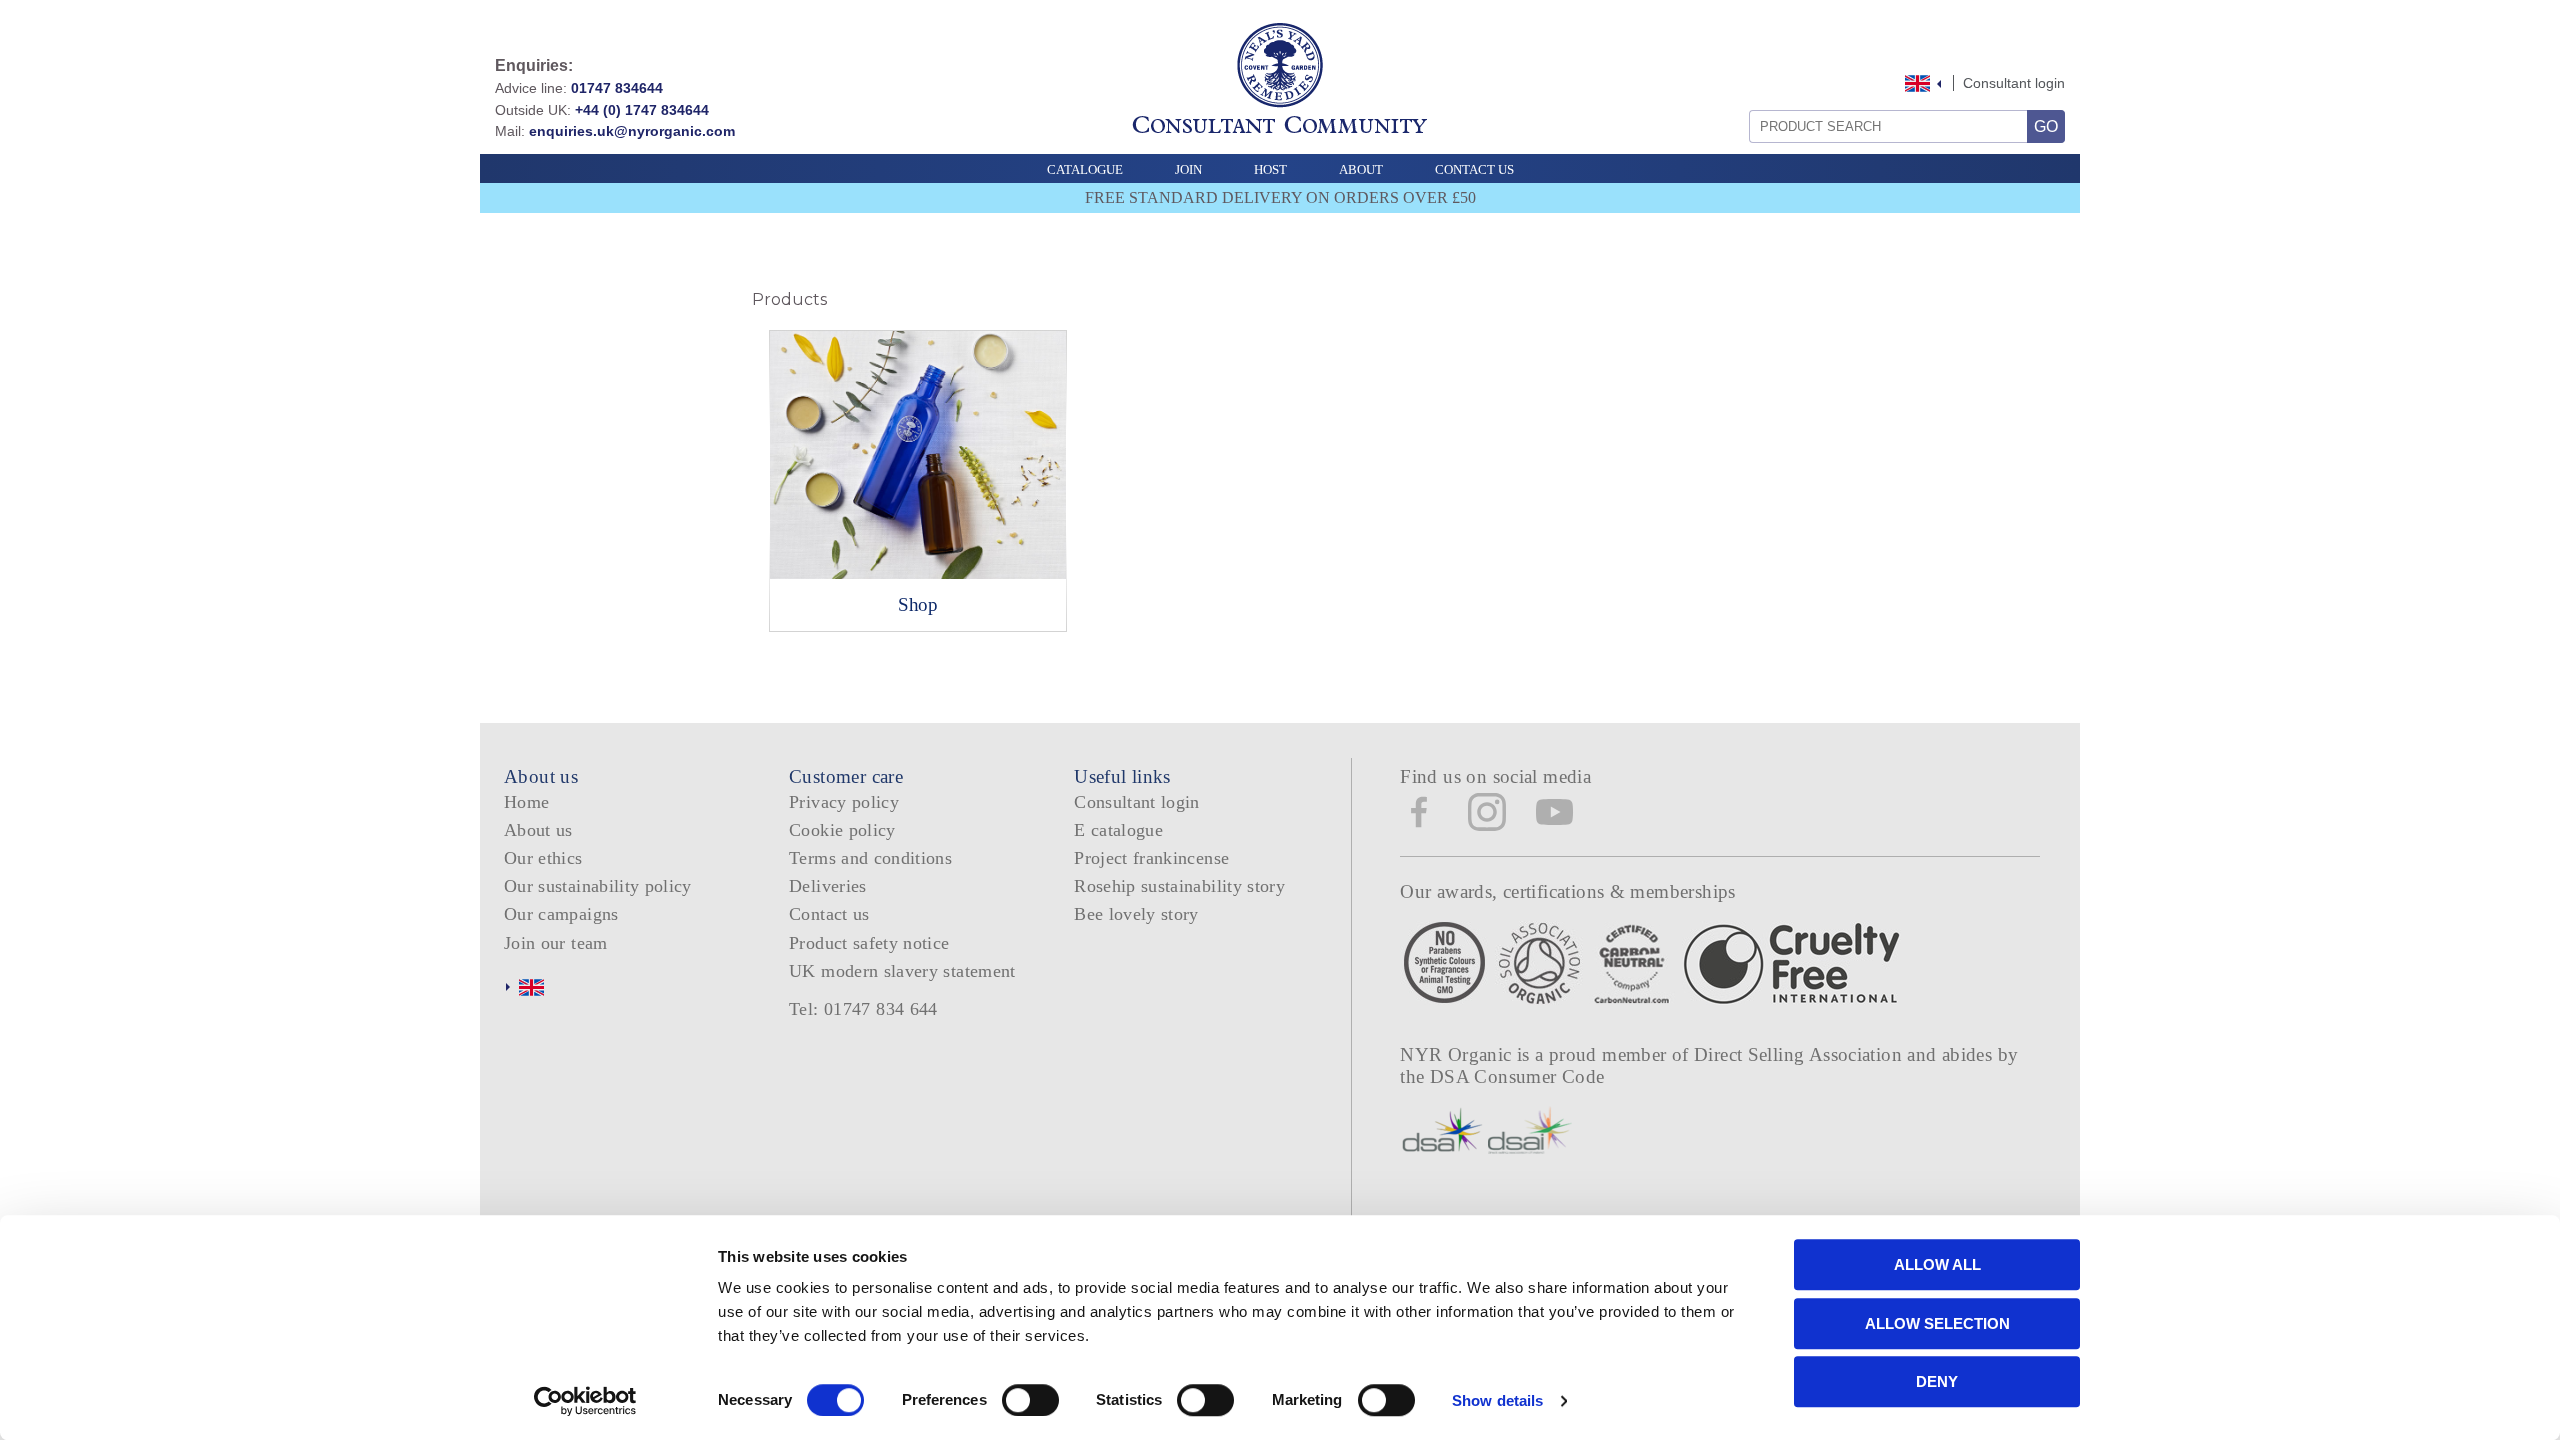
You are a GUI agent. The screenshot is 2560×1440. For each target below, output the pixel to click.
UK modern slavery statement (902, 971)
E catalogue (1118, 830)
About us (538, 830)
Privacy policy (844, 802)
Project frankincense (1151, 858)
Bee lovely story (1136, 914)
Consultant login (2014, 83)
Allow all (1937, 1264)
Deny (1937, 1381)
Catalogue (1085, 169)
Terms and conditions (870, 858)
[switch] (1030, 1400)
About (1361, 169)
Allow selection (1937, 1323)
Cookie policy (842, 830)
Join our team (556, 943)
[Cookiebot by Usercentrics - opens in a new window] (585, 1401)
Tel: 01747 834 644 (863, 1009)
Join (1188, 169)
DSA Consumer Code (1517, 1076)
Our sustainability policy (598, 886)
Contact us (829, 914)
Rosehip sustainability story (1179, 886)
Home (526, 802)
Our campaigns (561, 914)
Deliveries (828, 886)
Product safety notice (869, 943)
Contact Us (1474, 169)
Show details (1497, 1400)
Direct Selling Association (1800, 1054)
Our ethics (543, 858)
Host (1270, 169)
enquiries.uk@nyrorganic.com (632, 131)
